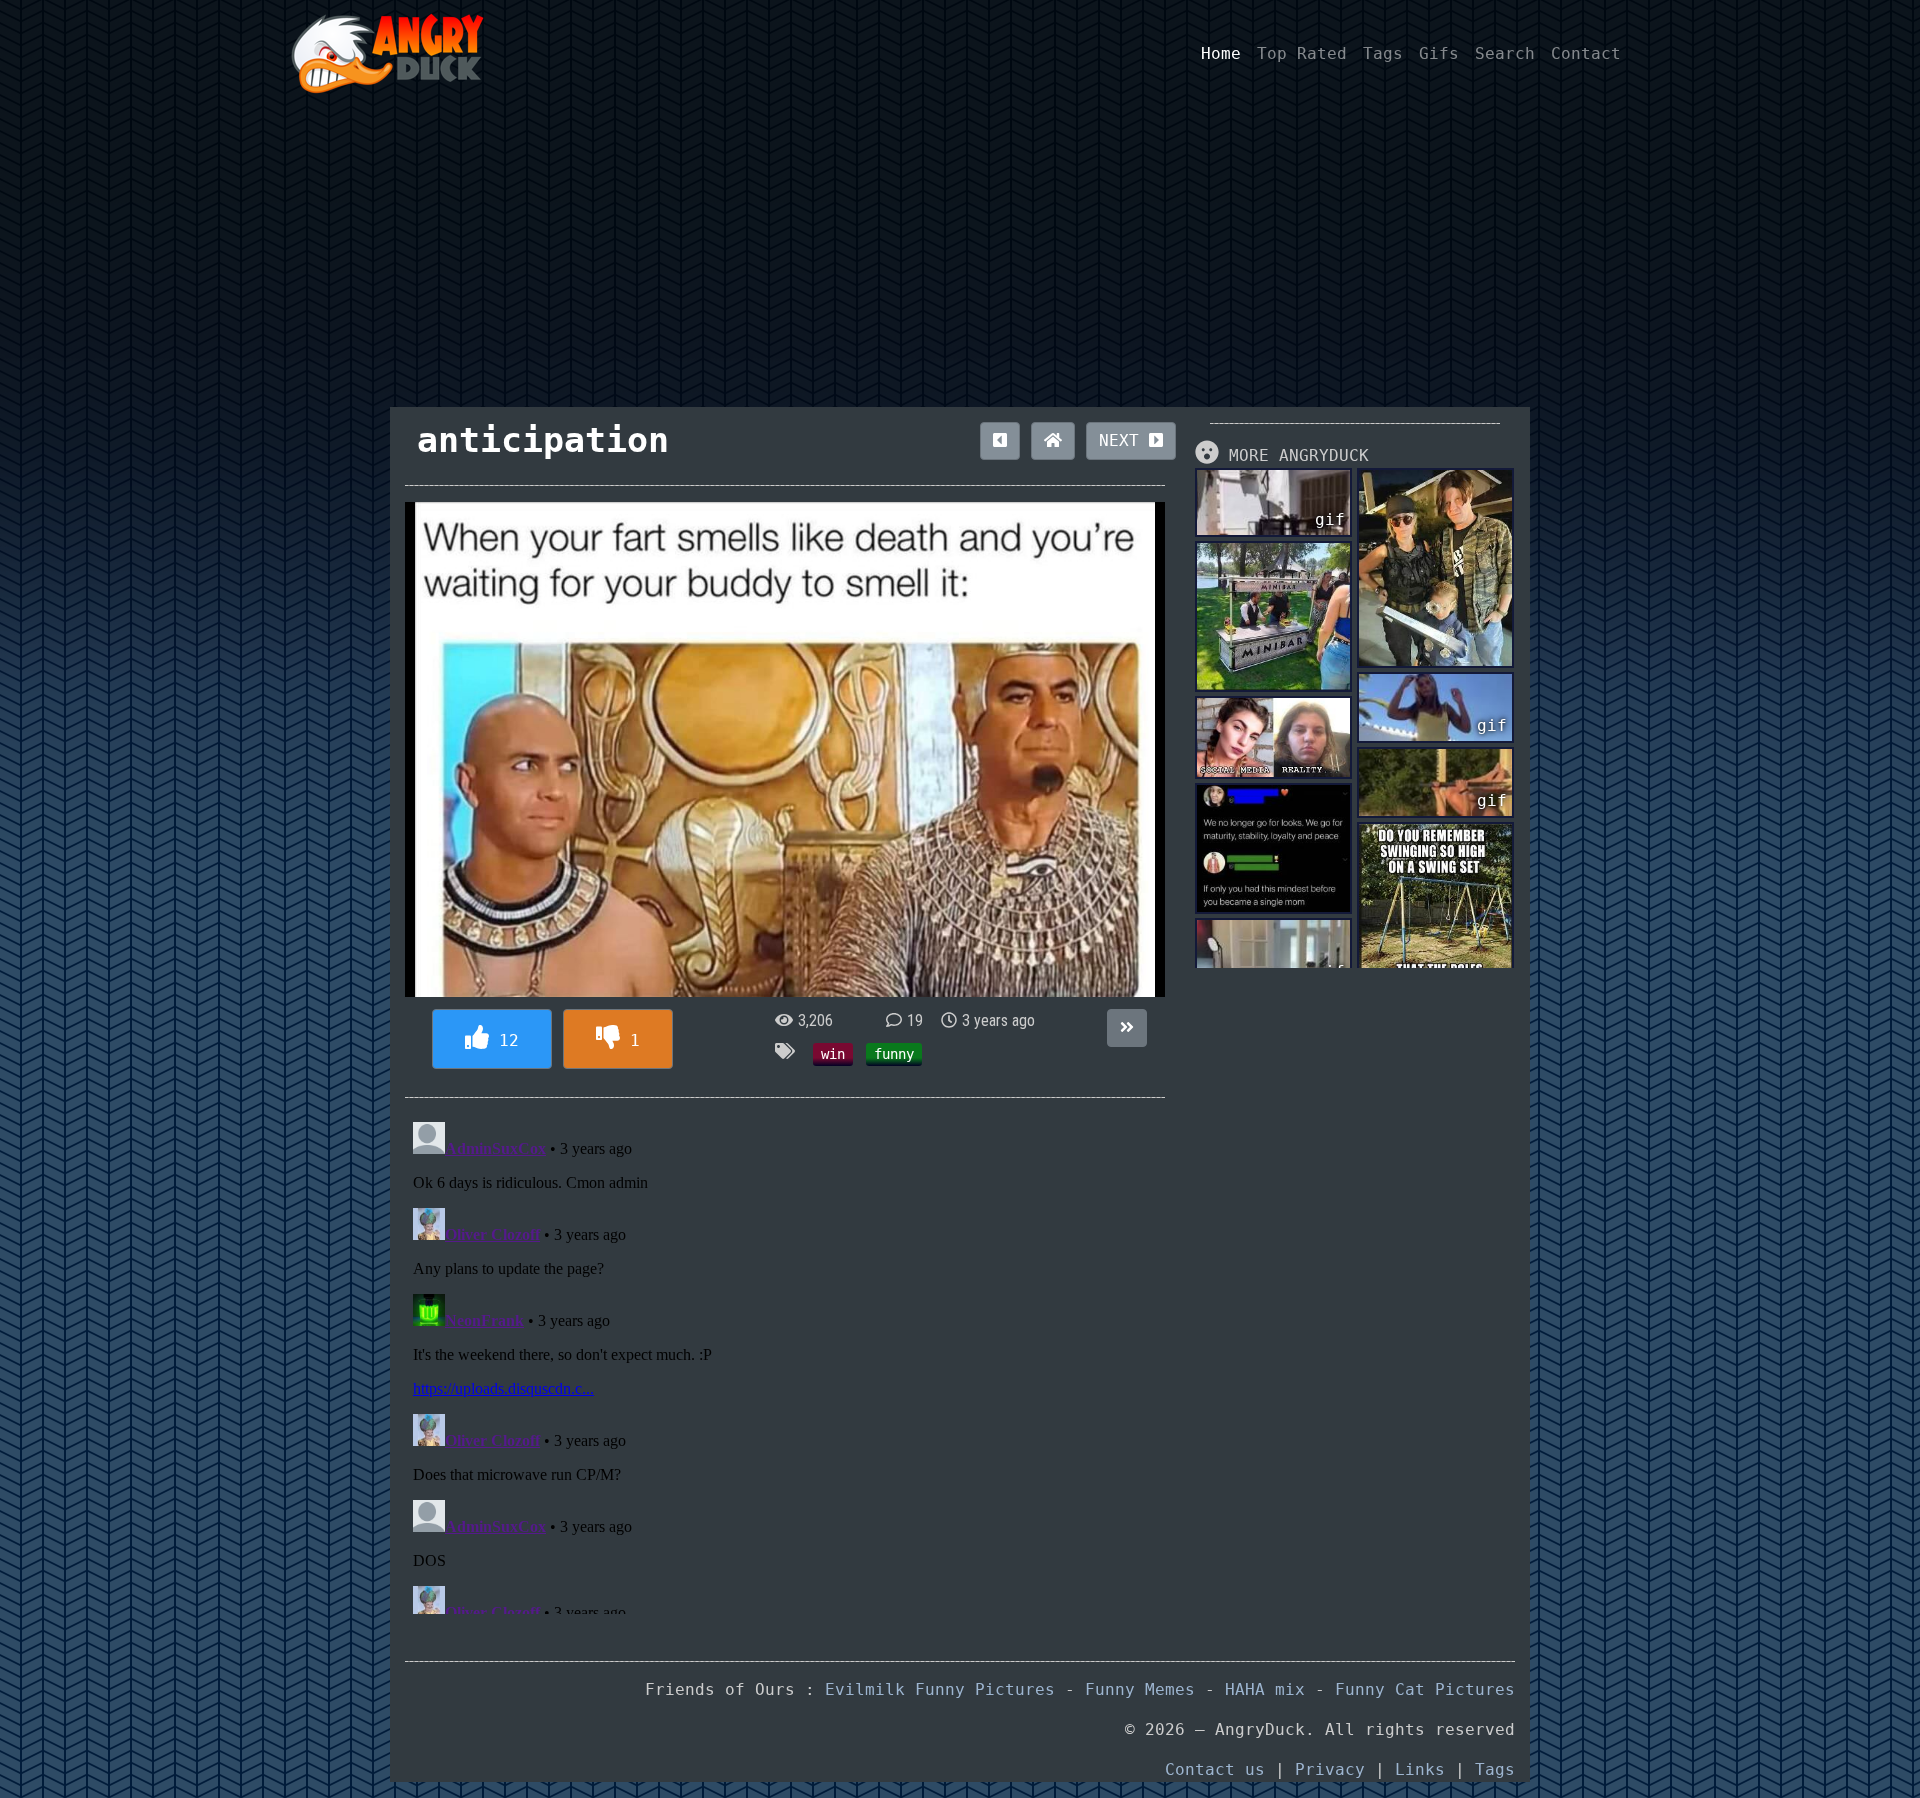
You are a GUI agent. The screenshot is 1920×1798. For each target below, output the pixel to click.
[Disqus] (785, 1364)
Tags (1383, 53)
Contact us (1215, 1769)
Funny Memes (1140, 1689)
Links (1420, 1769)
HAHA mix (1265, 1689)
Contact (1586, 53)
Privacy (1330, 1769)
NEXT (1124, 440)
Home (1221, 53)
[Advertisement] (960, 257)
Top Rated (1302, 53)
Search (1505, 53)
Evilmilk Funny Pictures (940, 1689)
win (833, 1054)
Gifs (1439, 53)
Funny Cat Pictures (1425, 1689)
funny (894, 1054)
